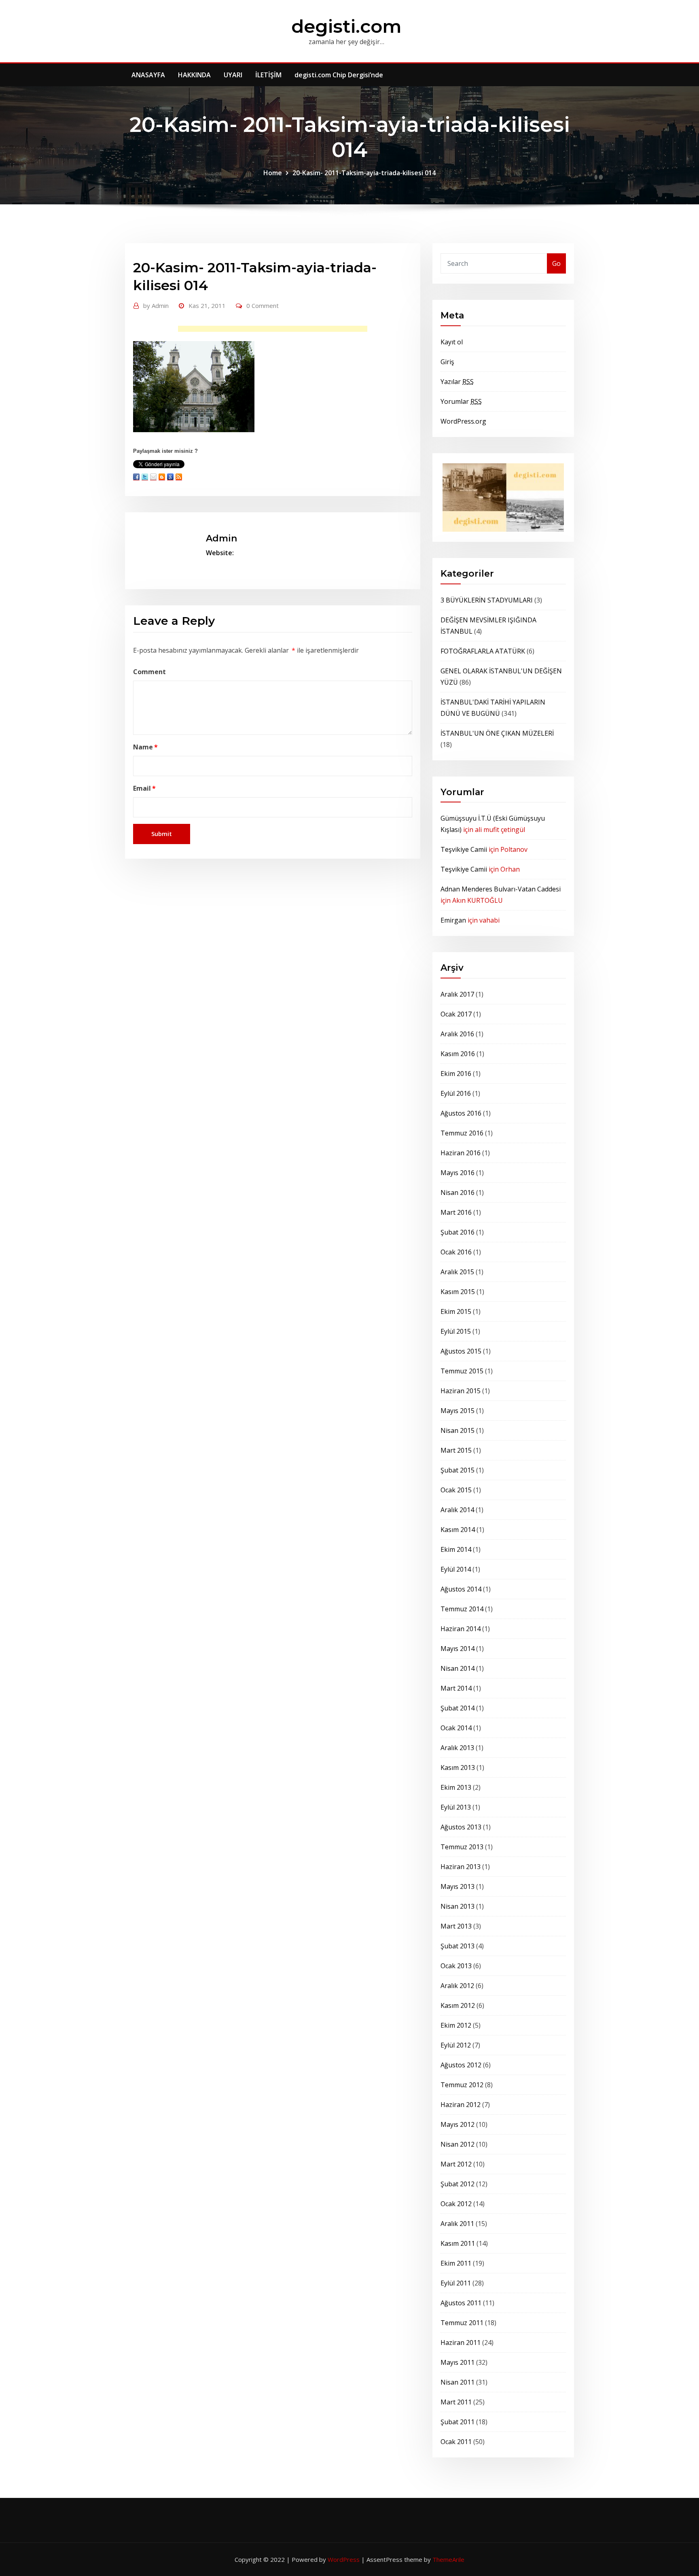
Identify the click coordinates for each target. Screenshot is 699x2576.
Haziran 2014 (461, 1629)
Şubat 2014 (458, 1708)
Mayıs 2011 (458, 2362)
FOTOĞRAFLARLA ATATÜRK (483, 651)
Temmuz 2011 (462, 2323)
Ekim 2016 (456, 1074)
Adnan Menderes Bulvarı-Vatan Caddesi (501, 889)
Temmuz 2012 (462, 2085)
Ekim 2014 (456, 1549)
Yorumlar (461, 401)
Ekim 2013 (456, 1787)
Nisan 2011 (458, 2382)
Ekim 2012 (456, 2025)
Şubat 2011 (458, 2422)
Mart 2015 (456, 1450)
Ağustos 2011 (461, 2303)
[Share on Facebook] (136, 477)
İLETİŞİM (268, 75)
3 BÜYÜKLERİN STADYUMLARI (487, 600)
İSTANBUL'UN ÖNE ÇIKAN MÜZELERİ (497, 733)
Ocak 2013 (456, 1966)
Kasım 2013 (458, 1768)
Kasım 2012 (458, 2005)
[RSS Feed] (179, 477)
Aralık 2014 (457, 1510)
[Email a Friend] (153, 477)
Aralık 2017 (457, 994)
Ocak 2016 (456, 1252)
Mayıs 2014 (458, 1649)
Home (273, 173)
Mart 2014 (456, 1688)
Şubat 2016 (458, 1232)
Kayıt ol (452, 342)
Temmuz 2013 (462, 1847)
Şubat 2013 (458, 1946)
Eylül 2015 (456, 1331)
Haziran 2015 (461, 1391)
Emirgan (453, 920)
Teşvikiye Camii (464, 849)
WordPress (344, 2559)
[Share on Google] (170, 477)
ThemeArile (448, 2559)
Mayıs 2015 (458, 1411)
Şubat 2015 (458, 1470)
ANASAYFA (148, 75)
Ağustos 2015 (461, 1351)
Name (145, 747)
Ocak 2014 (456, 1728)
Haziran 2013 (461, 1867)
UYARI (233, 75)
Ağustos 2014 (461, 1589)
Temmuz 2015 (462, 1371)
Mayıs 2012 (458, 2124)
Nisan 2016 (458, 1193)
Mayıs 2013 (458, 1886)
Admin (156, 306)
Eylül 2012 (456, 2045)
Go (556, 263)
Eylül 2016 (456, 1093)
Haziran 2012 (461, 2105)
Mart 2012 (456, 2164)
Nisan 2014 (458, 1668)
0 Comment (263, 306)
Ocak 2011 (456, 2442)
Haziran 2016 (461, 1153)
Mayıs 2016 (458, 1173)
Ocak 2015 (456, 1490)
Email (144, 788)
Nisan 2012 (458, 2144)
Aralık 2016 (457, 1034)
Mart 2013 (456, 1926)
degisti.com (346, 26)
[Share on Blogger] (162, 477)
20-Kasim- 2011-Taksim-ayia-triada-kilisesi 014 (364, 173)
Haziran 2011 (461, 2343)
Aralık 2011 (457, 2224)
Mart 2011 (456, 2402)
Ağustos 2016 (461, 1113)
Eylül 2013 (456, 1807)
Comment (149, 672)
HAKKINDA (194, 75)
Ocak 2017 (456, 1014)
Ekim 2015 (456, 1311)
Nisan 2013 (458, 1906)
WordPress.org (463, 421)
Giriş (447, 362)
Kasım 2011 (458, 2243)
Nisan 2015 (458, 1430)
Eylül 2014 (456, 1569)
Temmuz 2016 (462, 1133)
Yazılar (457, 382)
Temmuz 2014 (462, 1609)
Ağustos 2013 (461, 1827)
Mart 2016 (456, 1212)
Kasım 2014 (458, 1530)
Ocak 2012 (456, 2204)
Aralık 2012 (457, 1986)
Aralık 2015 (457, 1272)
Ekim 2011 (456, 2263)
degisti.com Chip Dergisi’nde (339, 75)
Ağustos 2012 (461, 2065)
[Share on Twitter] (145, 477)
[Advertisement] (275, 331)
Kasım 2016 (458, 1054)
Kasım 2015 (458, 1292)
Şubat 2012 (458, 2184)
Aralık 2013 (457, 1748)
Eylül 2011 (456, 2283)
